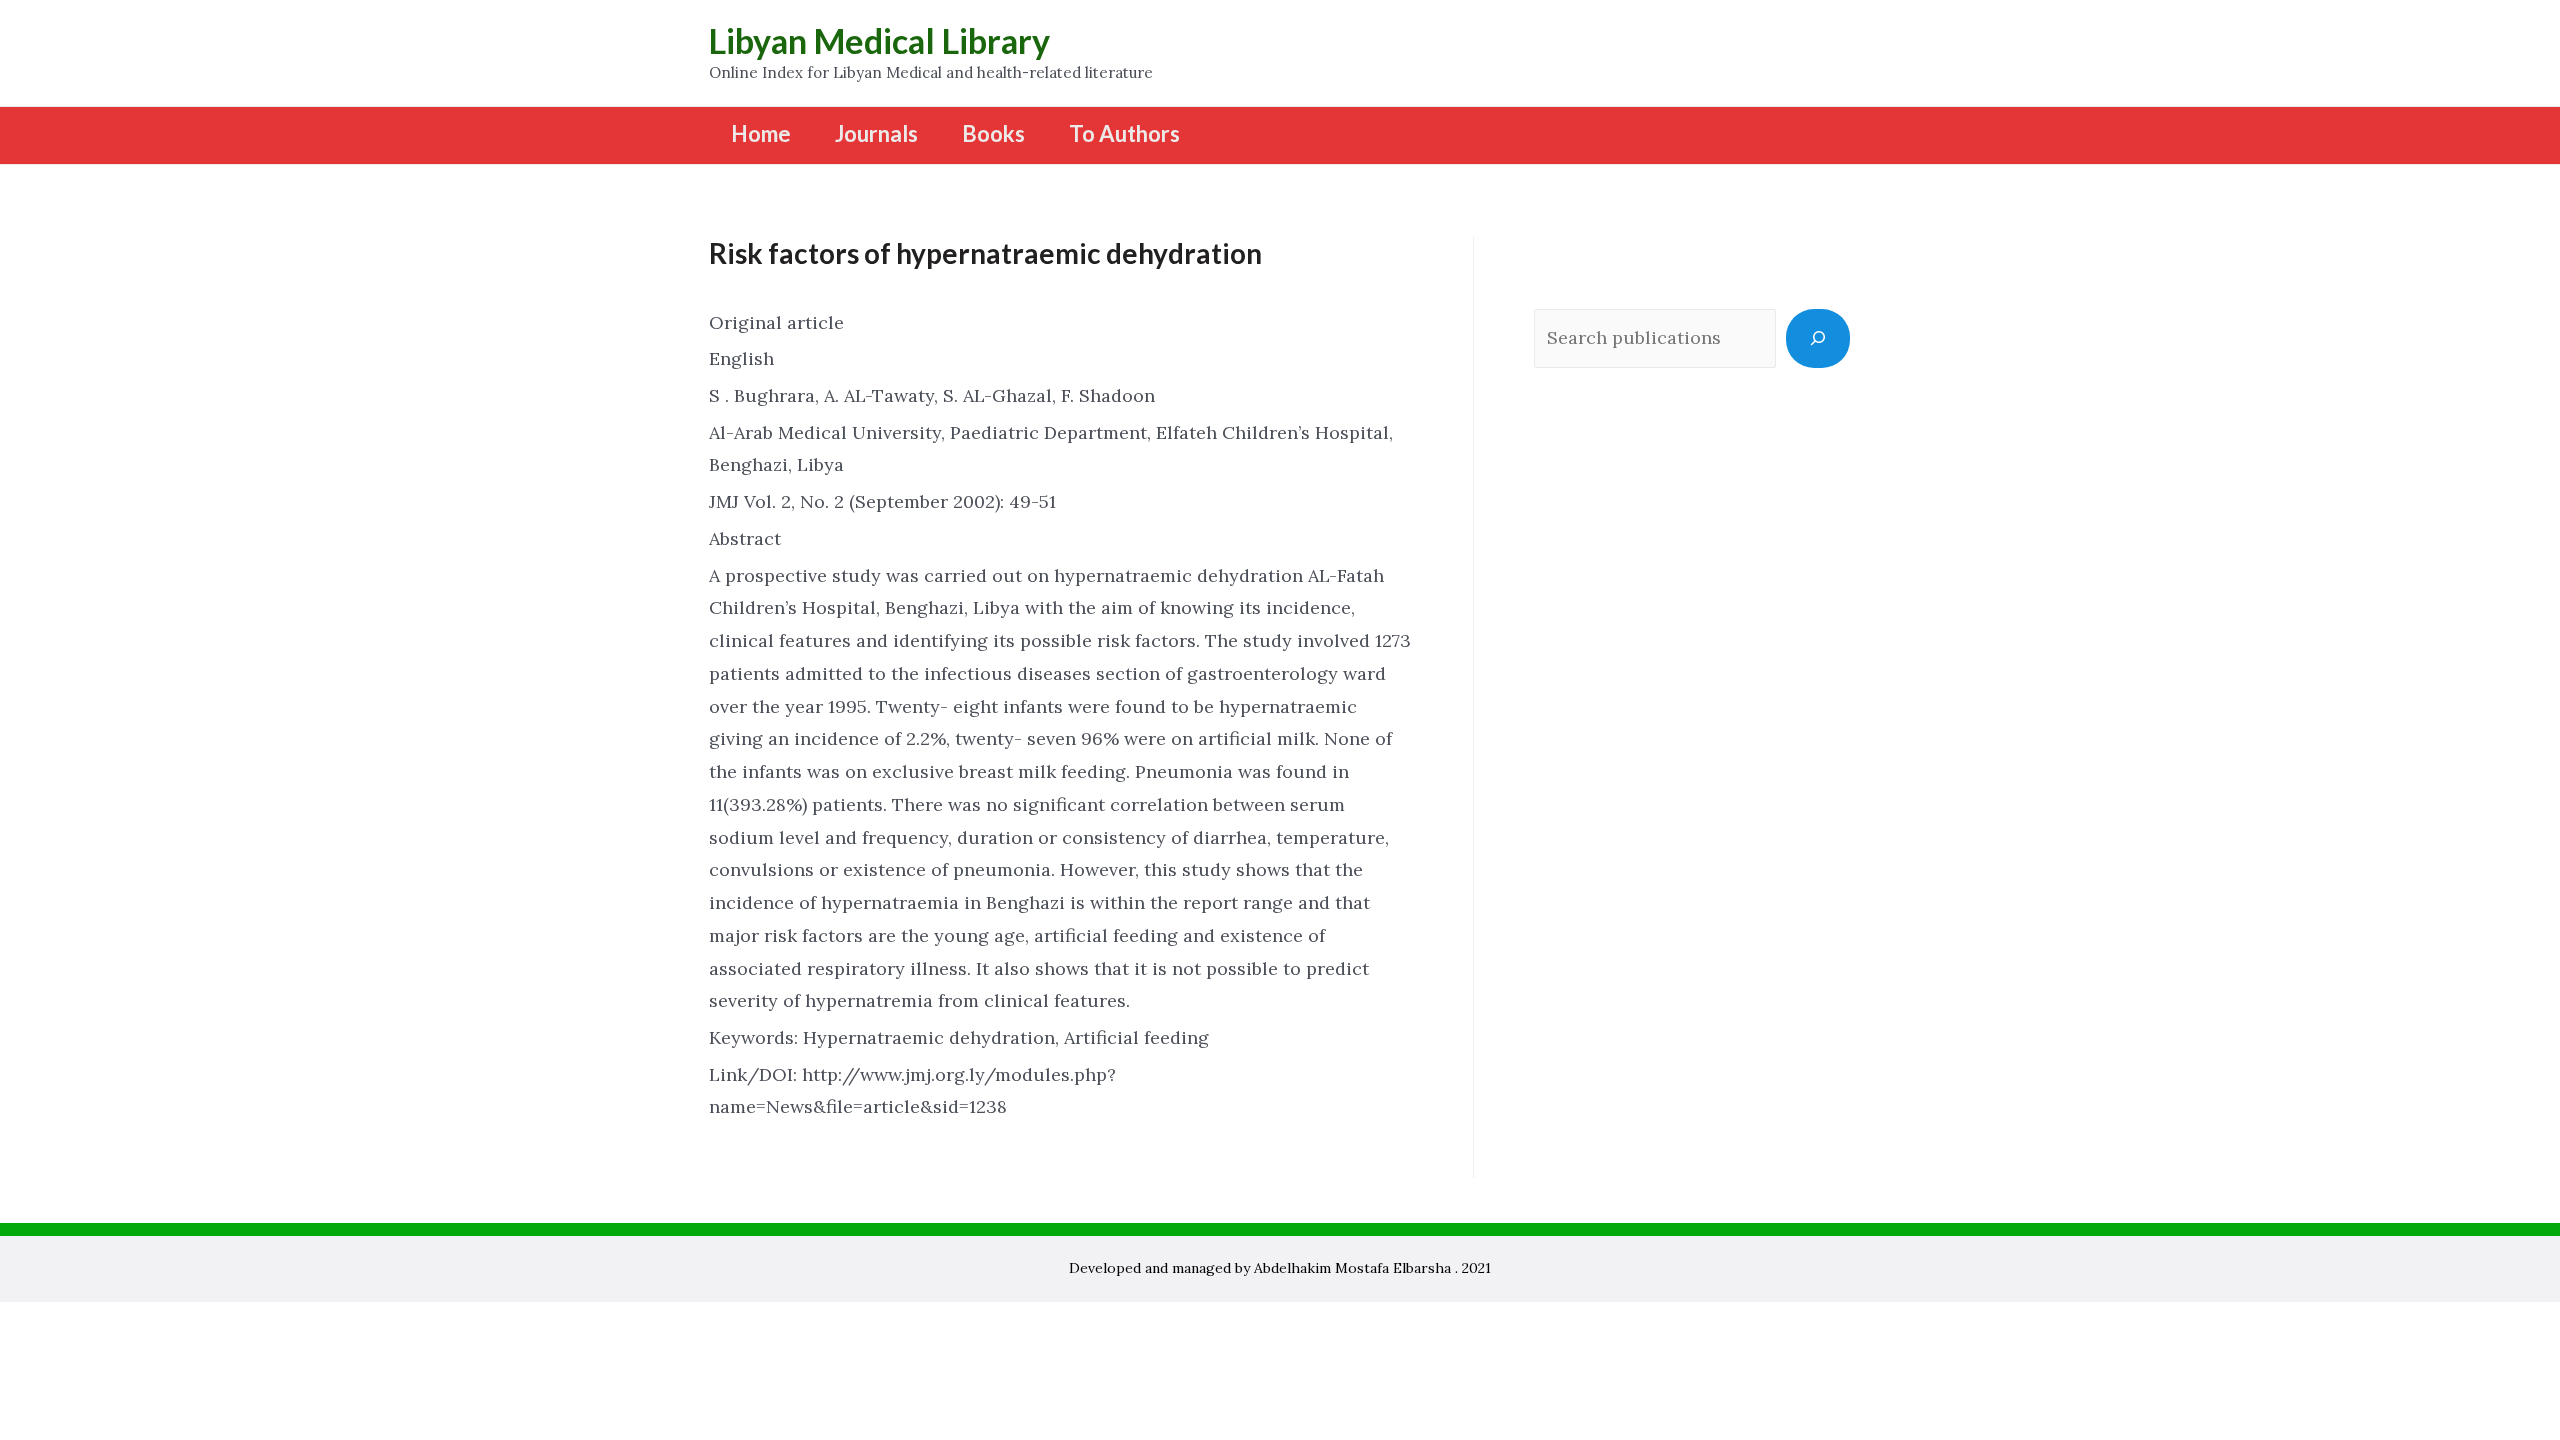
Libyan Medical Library (879, 40)
